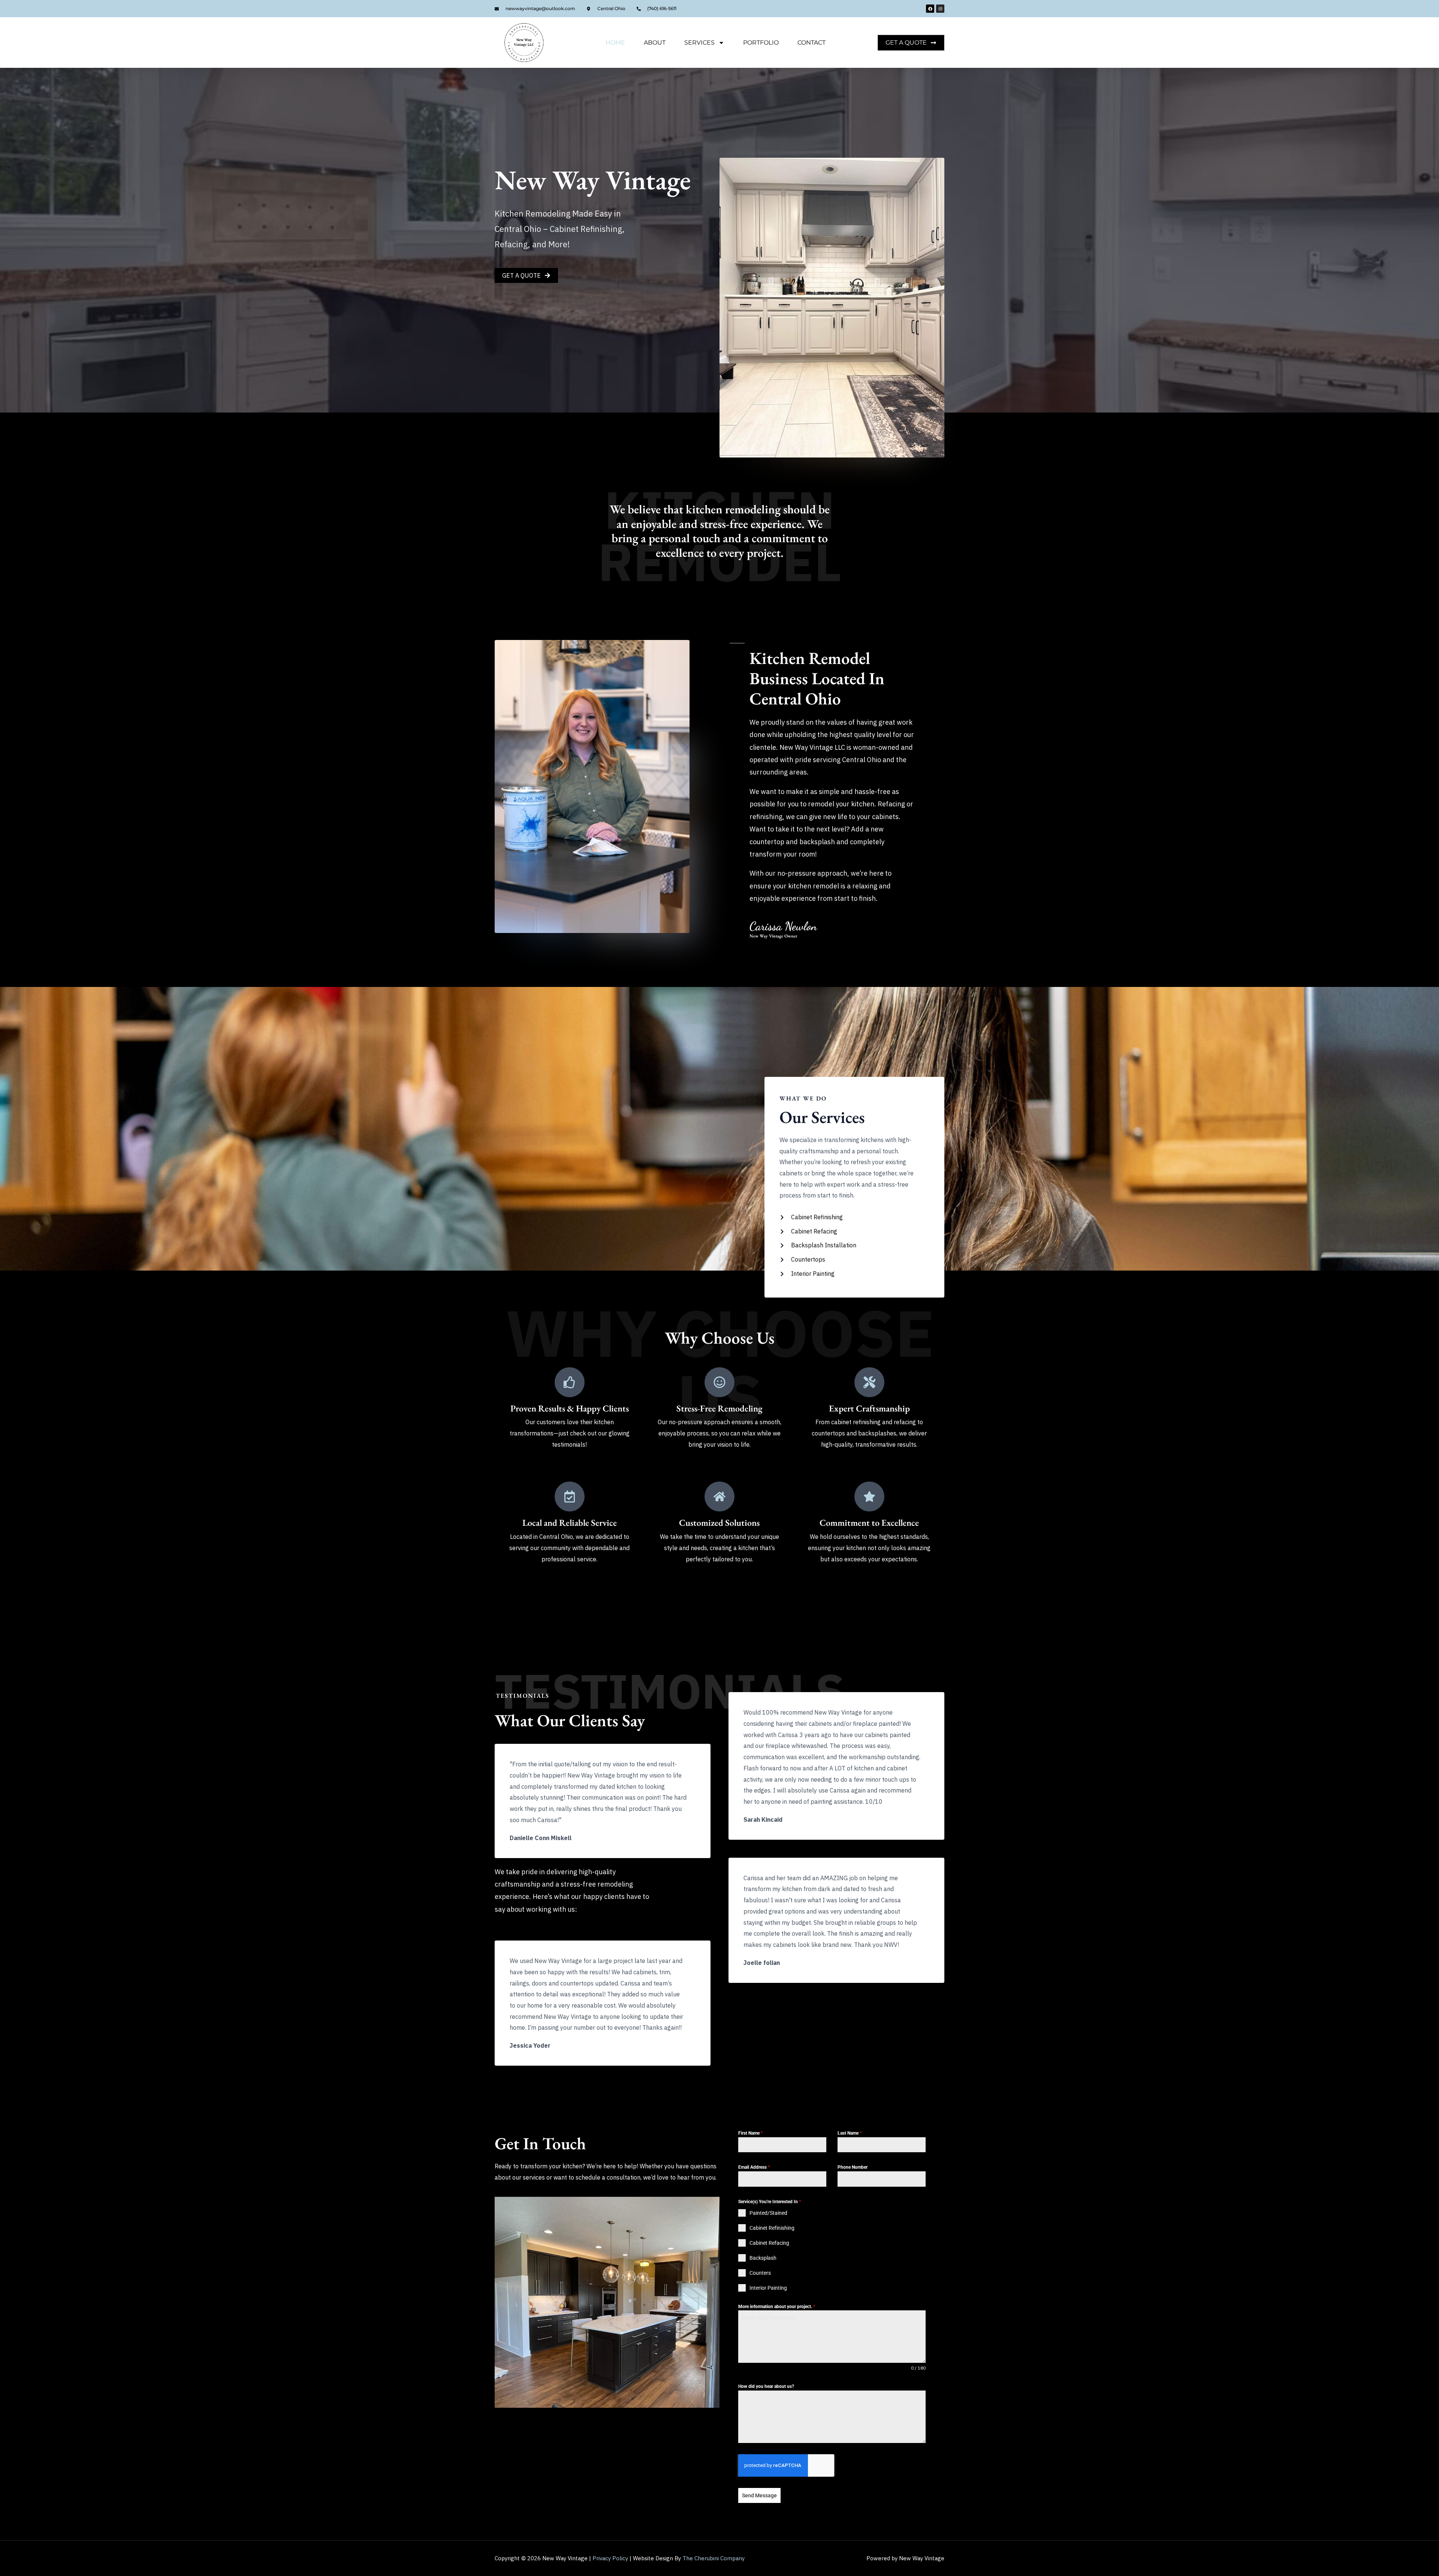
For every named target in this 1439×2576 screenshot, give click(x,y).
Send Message (759, 2495)
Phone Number (853, 2167)
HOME (615, 43)
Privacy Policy (610, 2558)
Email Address (754, 2167)
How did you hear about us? (766, 2386)
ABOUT (655, 43)
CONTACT (811, 43)
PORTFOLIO (761, 43)
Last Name (850, 2133)
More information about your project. (777, 2307)
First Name (750, 2133)
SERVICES (699, 43)
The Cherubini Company (714, 2558)
